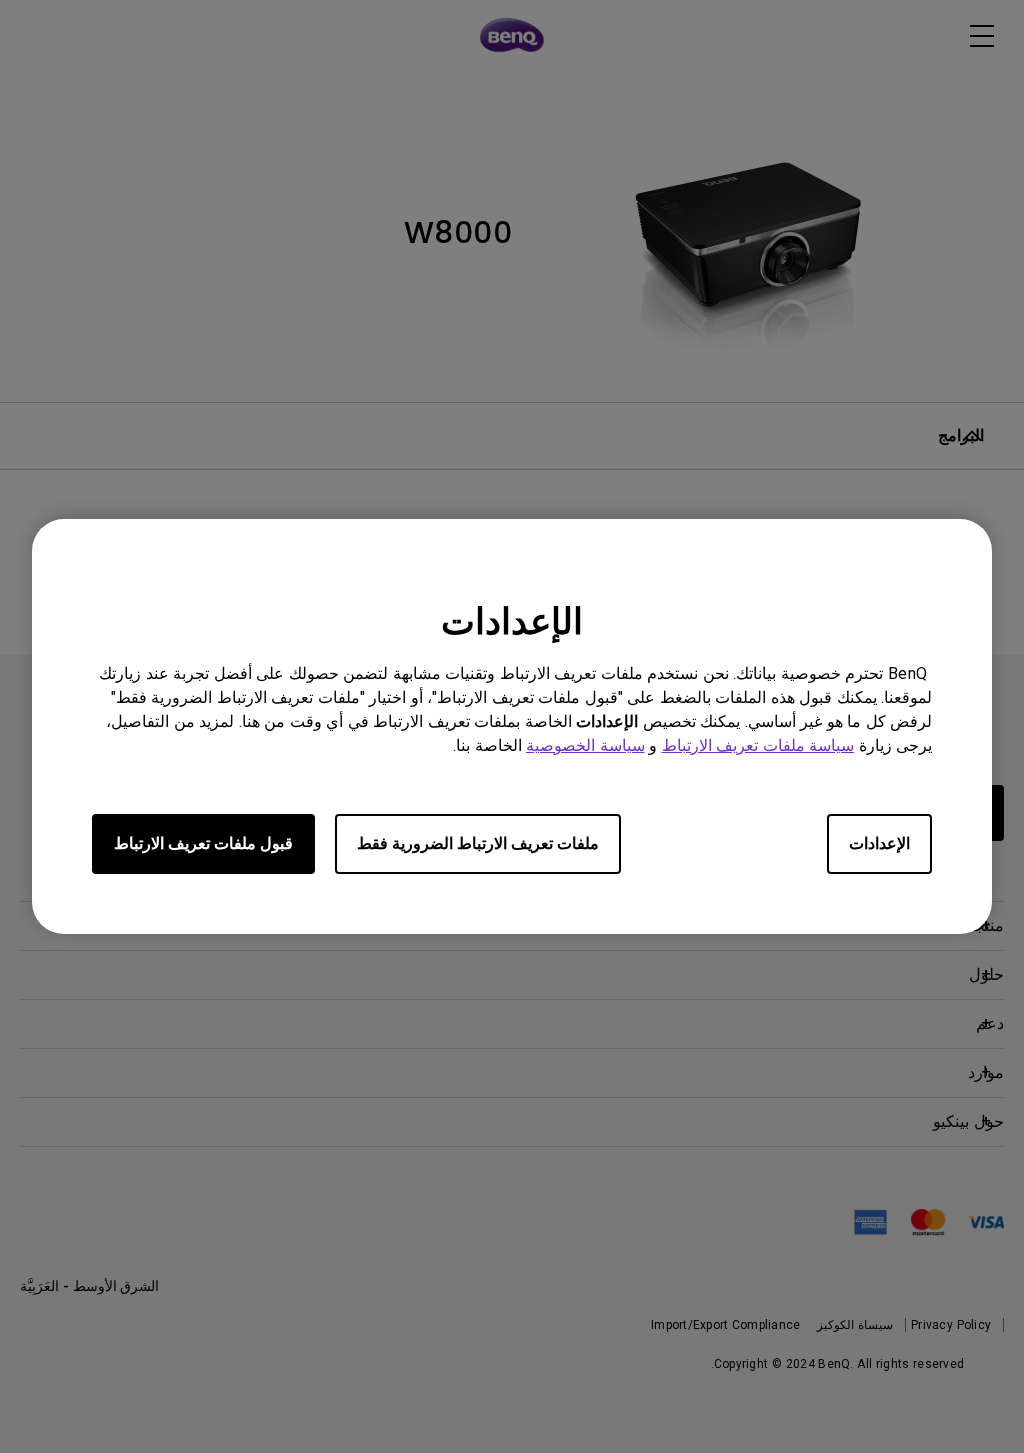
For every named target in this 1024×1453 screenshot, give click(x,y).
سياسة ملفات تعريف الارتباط (758, 745)
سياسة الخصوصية (585, 745)
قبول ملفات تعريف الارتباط (203, 843)
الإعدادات (879, 843)
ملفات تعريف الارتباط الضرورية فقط (478, 843)
